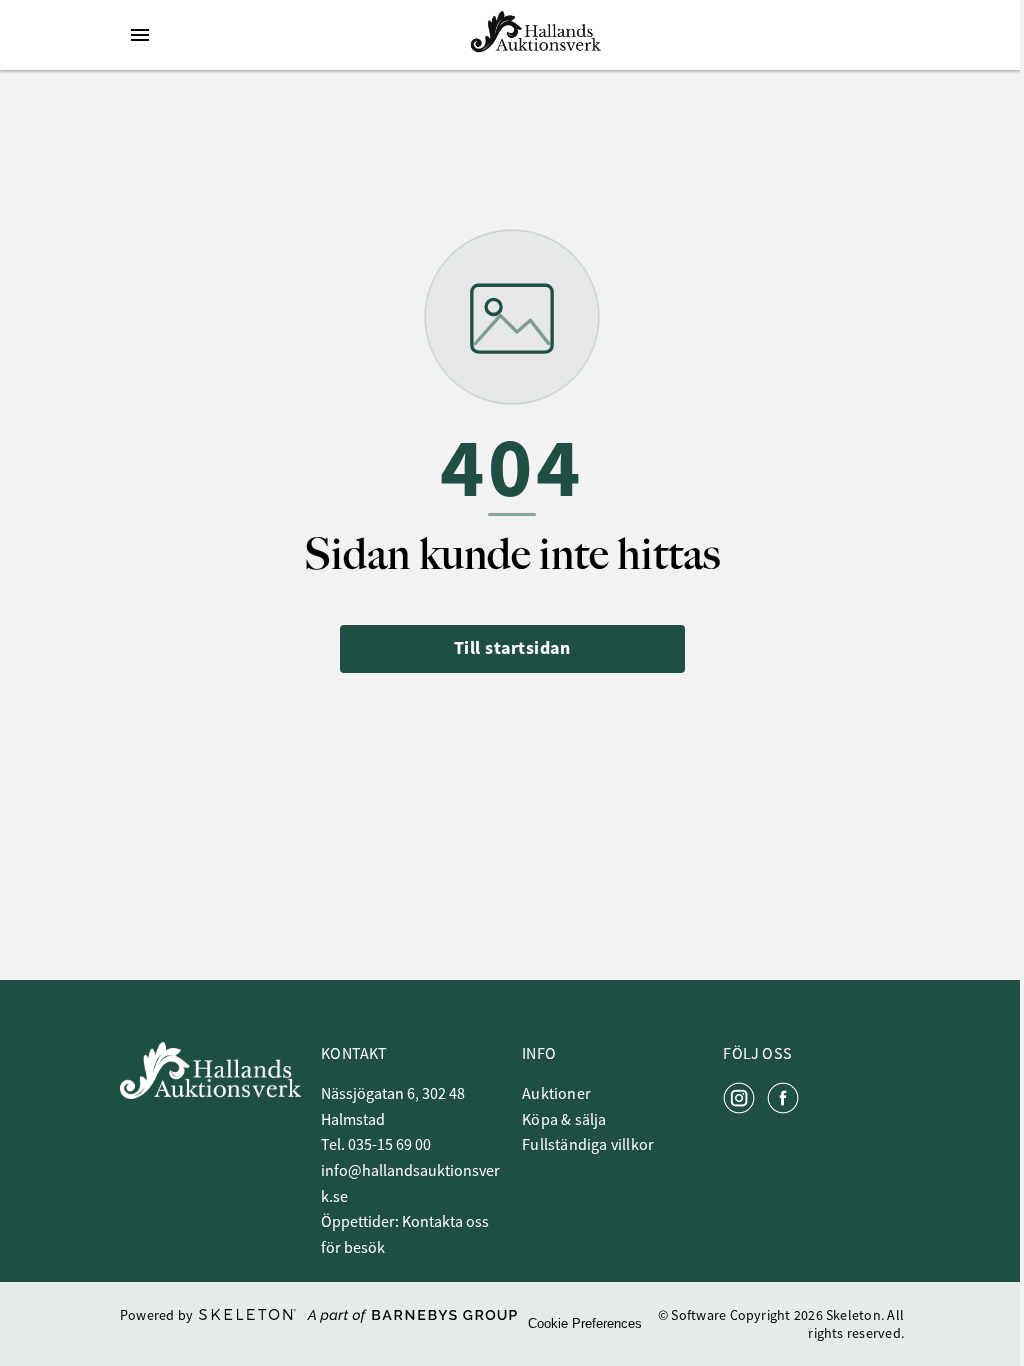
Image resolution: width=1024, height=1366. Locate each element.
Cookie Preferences (585, 1323)
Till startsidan (512, 648)
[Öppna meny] (140, 35)
